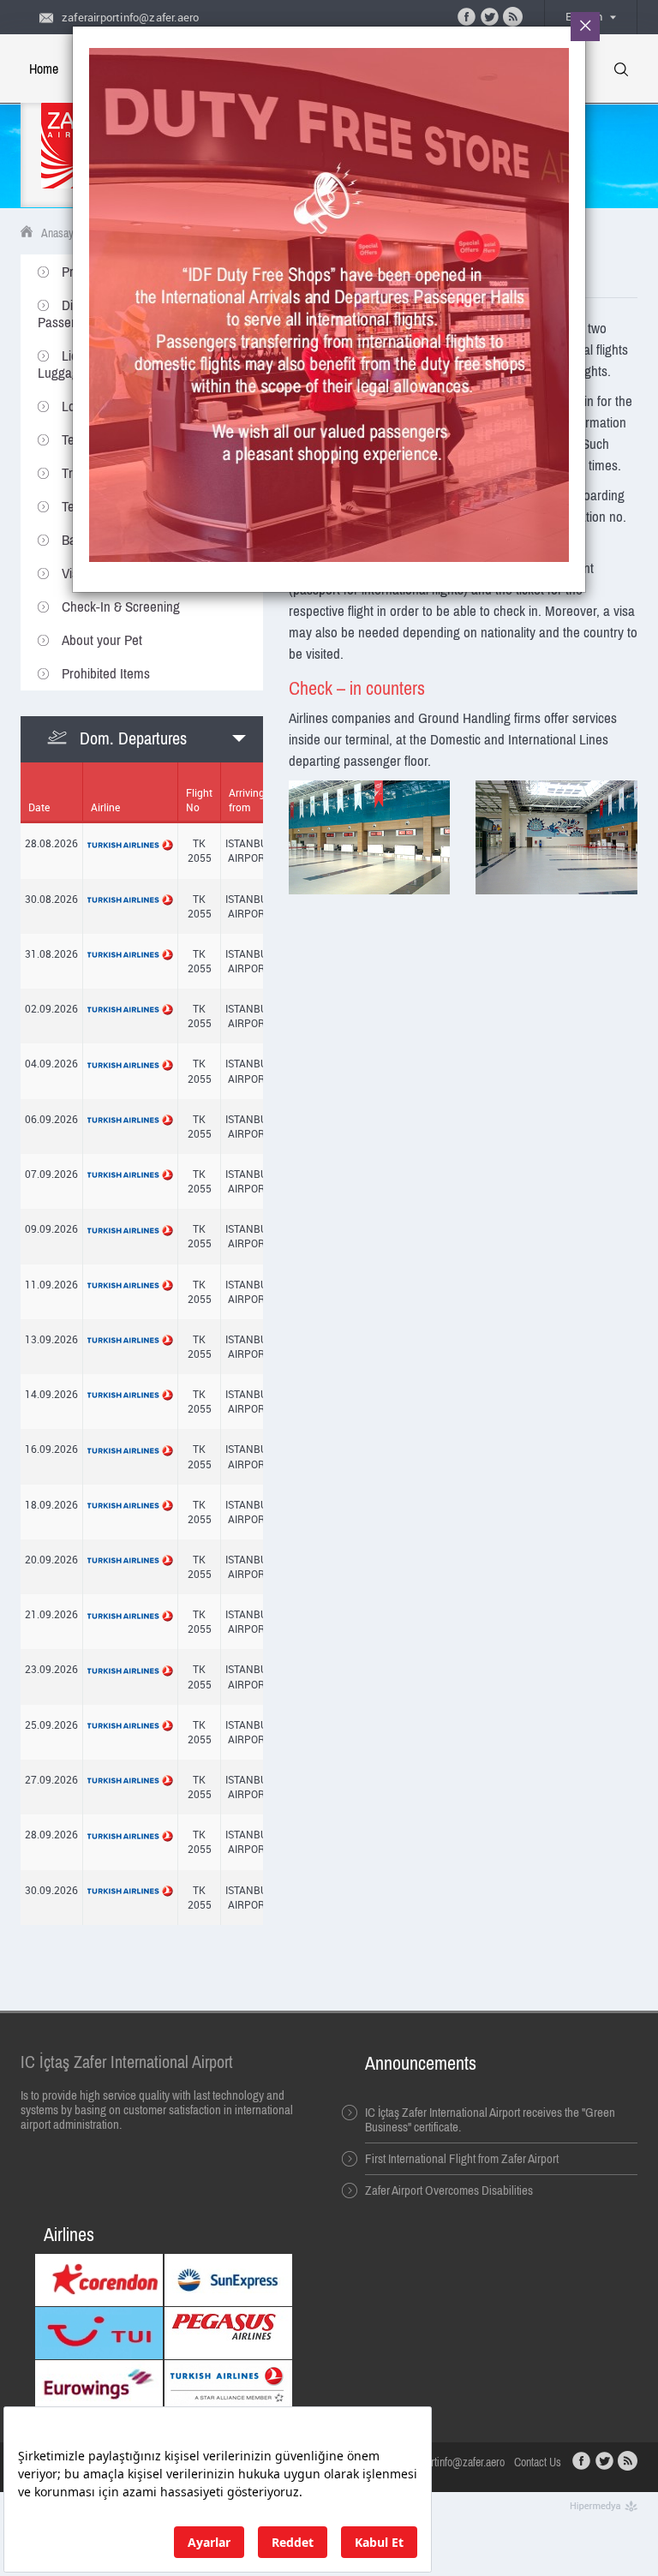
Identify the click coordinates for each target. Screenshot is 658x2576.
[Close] (585, 27)
